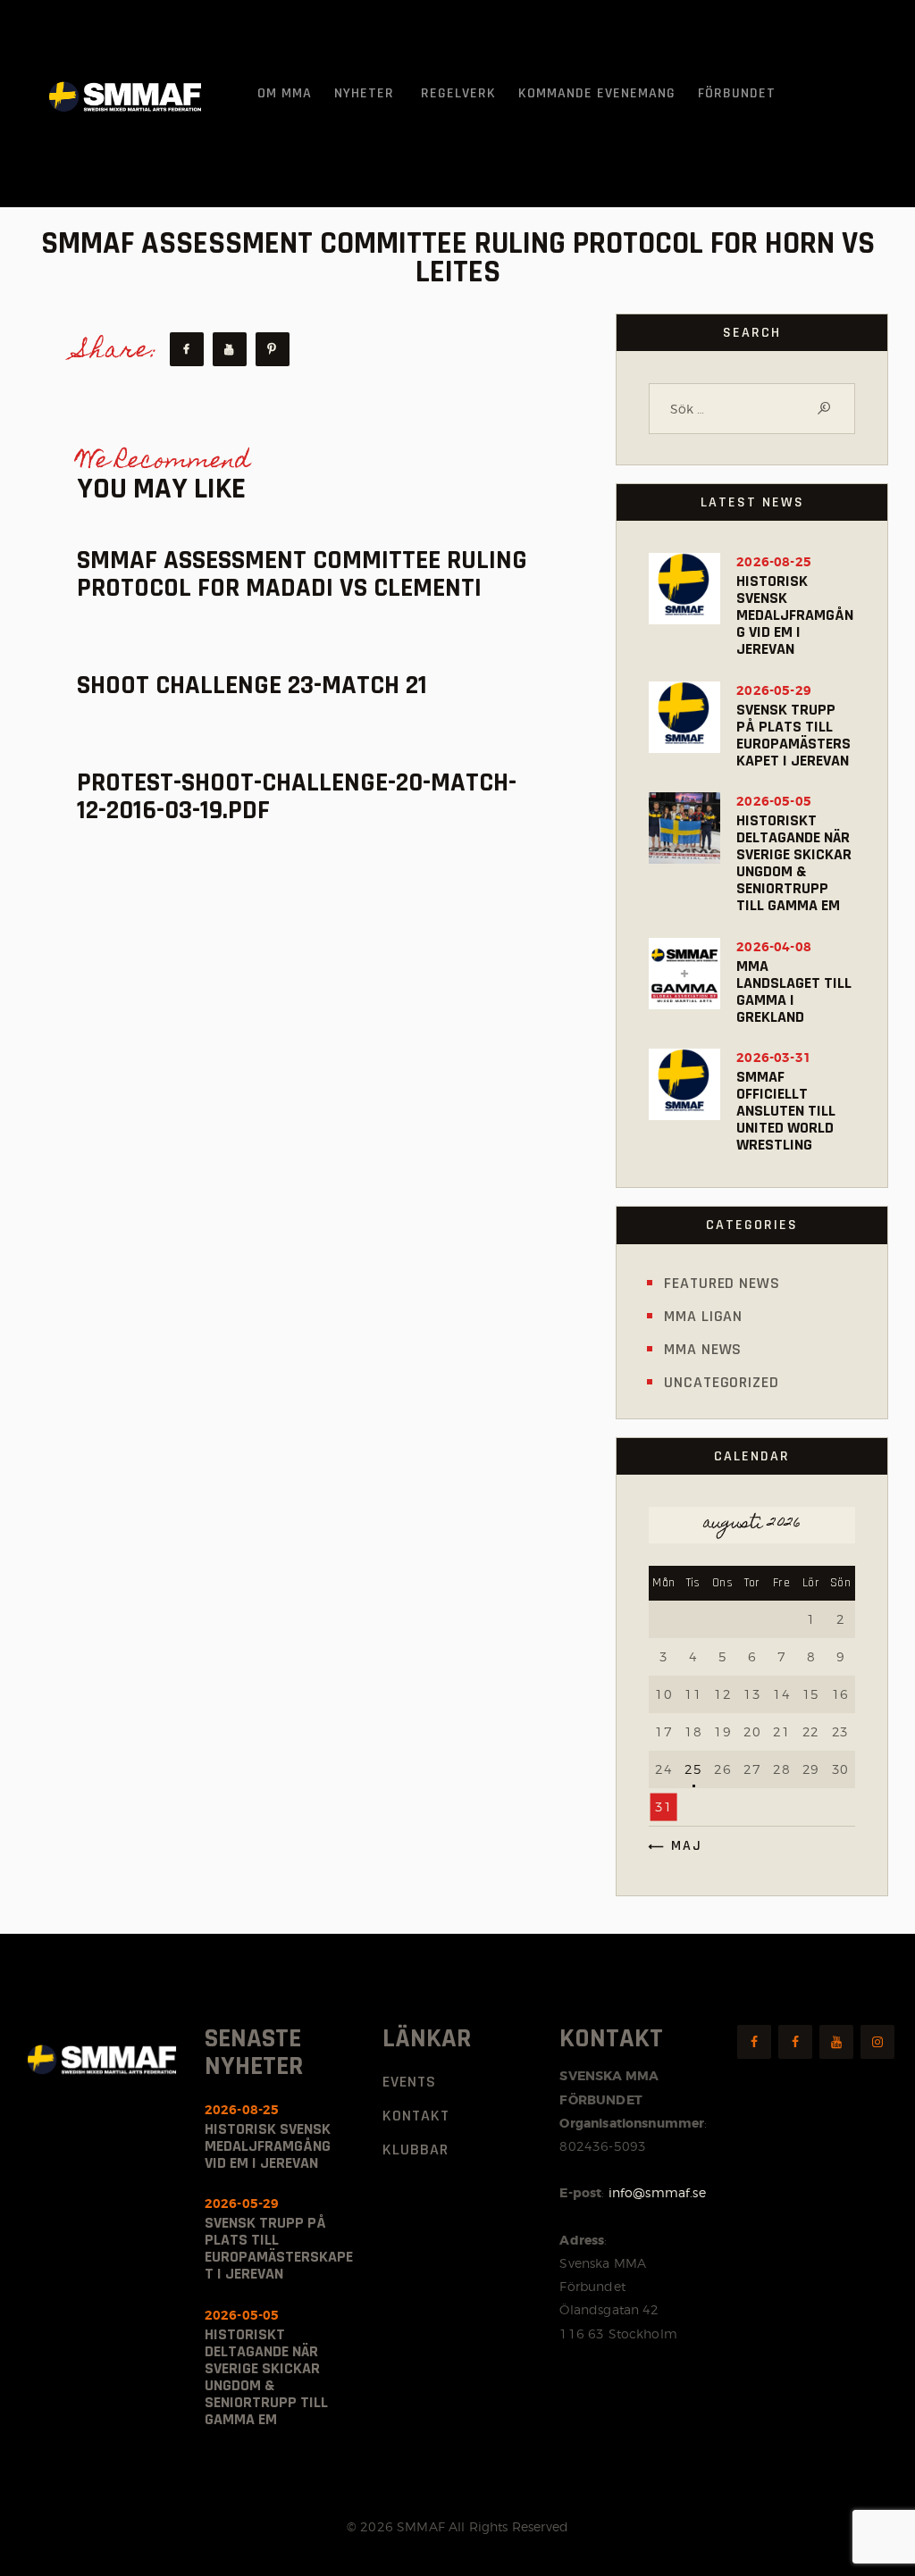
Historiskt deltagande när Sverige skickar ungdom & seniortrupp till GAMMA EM (794, 863)
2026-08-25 (774, 562)
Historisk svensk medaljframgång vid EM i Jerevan (795, 615)
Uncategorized (722, 1382)
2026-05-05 (774, 801)
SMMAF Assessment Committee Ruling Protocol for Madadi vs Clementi (302, 574)
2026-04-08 (774, 947)
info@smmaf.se (657, 2192)
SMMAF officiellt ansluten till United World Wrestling (786, 1111)
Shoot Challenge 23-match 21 (252, 686)
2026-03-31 (774, 1058)
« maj (680, 1846)
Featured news (722, 1283)
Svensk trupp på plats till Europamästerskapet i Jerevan (793, 735)
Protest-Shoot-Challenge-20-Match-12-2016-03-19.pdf (297, 797)
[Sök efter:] (752, 409)
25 (693, 1769)
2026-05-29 (774, 690)
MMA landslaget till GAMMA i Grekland (794, 991)
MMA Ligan (703, 1316)
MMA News (703, 1349)
